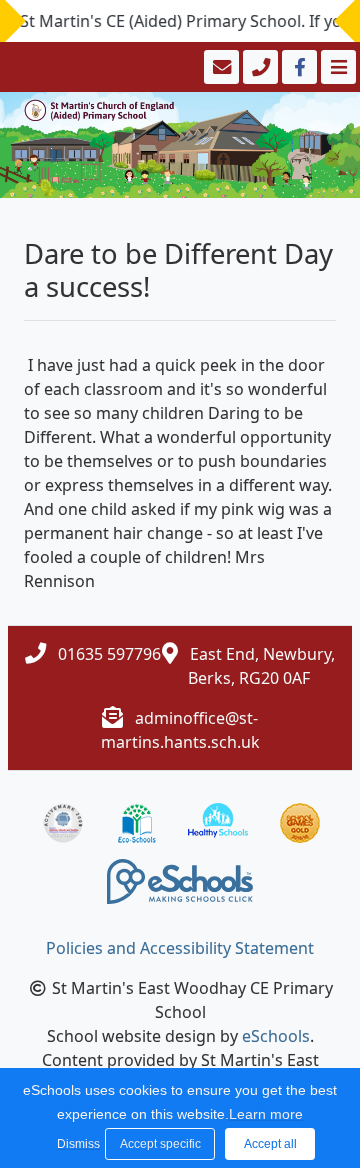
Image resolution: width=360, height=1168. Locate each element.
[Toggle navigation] (336, 67)
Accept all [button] (270, 1144)
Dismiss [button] (76, 1144)
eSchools (276, 1036)
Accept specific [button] (160, 1144)
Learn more (266, 1114)
